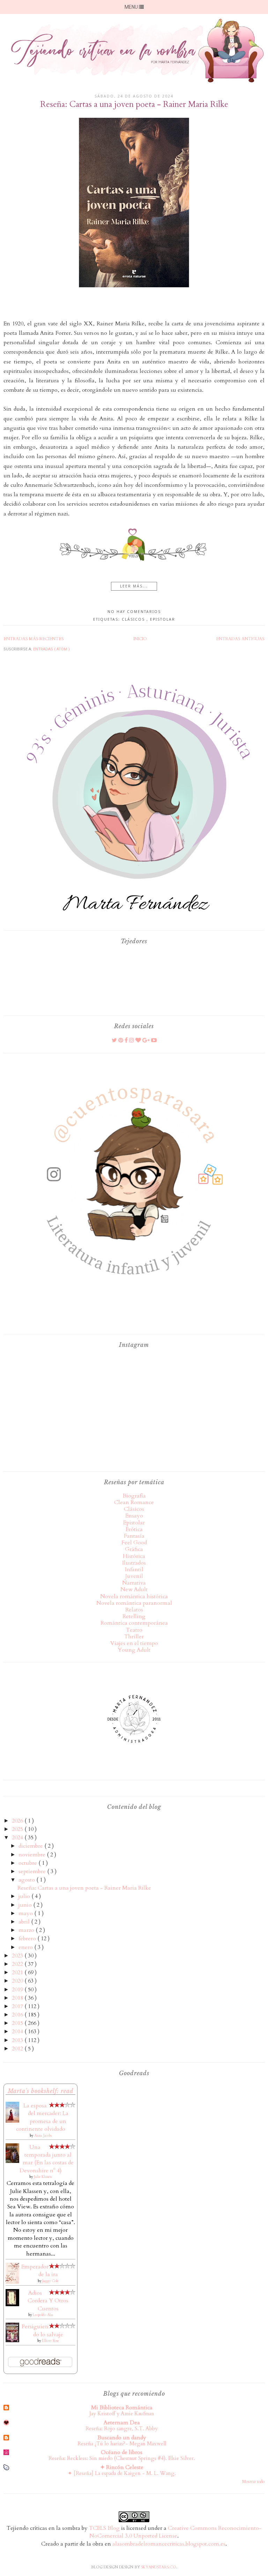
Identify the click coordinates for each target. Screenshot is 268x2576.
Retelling (134, 1616)
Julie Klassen (43, 2177)
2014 (18, 2032)
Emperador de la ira (40, 2271)
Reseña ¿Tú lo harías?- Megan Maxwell (122, 2444)
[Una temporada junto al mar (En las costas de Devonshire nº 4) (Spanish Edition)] (12, 2161)
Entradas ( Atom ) (51, 649)
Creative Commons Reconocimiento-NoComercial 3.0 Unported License (176, 2532)
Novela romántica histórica (134, 1596)
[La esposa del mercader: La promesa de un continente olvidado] (12, 2121)
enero (26, 1947)
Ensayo (134, 1516)
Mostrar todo (253, 2482)
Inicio (140, 639)
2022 (18, 1964)
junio (26, 1905)
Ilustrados (134, 1563)
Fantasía (134, 1536)
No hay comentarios (134, 612)
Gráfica (134, 1549)
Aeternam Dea (122, 2423)
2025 (18, 1829)
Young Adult (134, 1650)
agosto (27, 1880)
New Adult (134, 1589)
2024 (18, 1838)
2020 (18, 1981)
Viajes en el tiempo (134, 1643)
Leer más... (134, 586)
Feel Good (134, 1543)
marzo (27, 1930)
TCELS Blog (104, 2528)
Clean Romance (134, 1502)
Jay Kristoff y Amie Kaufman (122, 2414)
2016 (18, 2015)
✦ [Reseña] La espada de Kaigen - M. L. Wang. (122, 2473)
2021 (18, 1972)
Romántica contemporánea (134, 1623)
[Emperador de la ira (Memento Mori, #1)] (12, 2282)
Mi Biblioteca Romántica (122, 2408)
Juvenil (134, 1576)
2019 (18, 1990)
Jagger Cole (50, 2281)
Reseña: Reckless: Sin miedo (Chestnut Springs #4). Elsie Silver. (122, 2458)
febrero (28, 1939)
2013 (18, 2040)
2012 (18, 2049)
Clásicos (134, 619)
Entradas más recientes (34, 639)
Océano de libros (122, 2452)
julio (25, 1896)
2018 (18, 1998)
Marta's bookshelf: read (41, 2091)
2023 (18, 1956)
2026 (18, 1821)
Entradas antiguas (240, 639)
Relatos (134, 1610)
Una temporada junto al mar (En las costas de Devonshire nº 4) (47, 2159)
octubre (28, 1863)
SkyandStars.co (159, 2567)
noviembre (33, 1855)
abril (25, 1922)
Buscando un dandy (122, 2438)
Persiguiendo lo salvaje (42, 2330)
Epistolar (163, 619)
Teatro (134, 1630)
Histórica (134, 1556)
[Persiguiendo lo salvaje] (12, 2340)
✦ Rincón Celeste (122, 2467)
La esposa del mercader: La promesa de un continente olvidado (42, 2117)
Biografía (134, 1496)
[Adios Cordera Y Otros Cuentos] (12, 2304)
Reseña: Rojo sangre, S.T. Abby (122, 2429)
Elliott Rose (50, 2341)
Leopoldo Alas (43, 2315)
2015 (18, 2023)
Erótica (134, 1529)
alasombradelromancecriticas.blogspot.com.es (169, 2544)
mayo (26, 1913)
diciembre (31, 1846)
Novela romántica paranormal (134, 1603)
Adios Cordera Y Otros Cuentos (48, 2301)
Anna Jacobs (43, 2136)
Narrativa (134, 1583)
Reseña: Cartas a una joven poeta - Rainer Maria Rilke (134, 104)
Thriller (134, 1637)
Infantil (134, 1570)
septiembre (33, 1871)
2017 (18, 2006)
